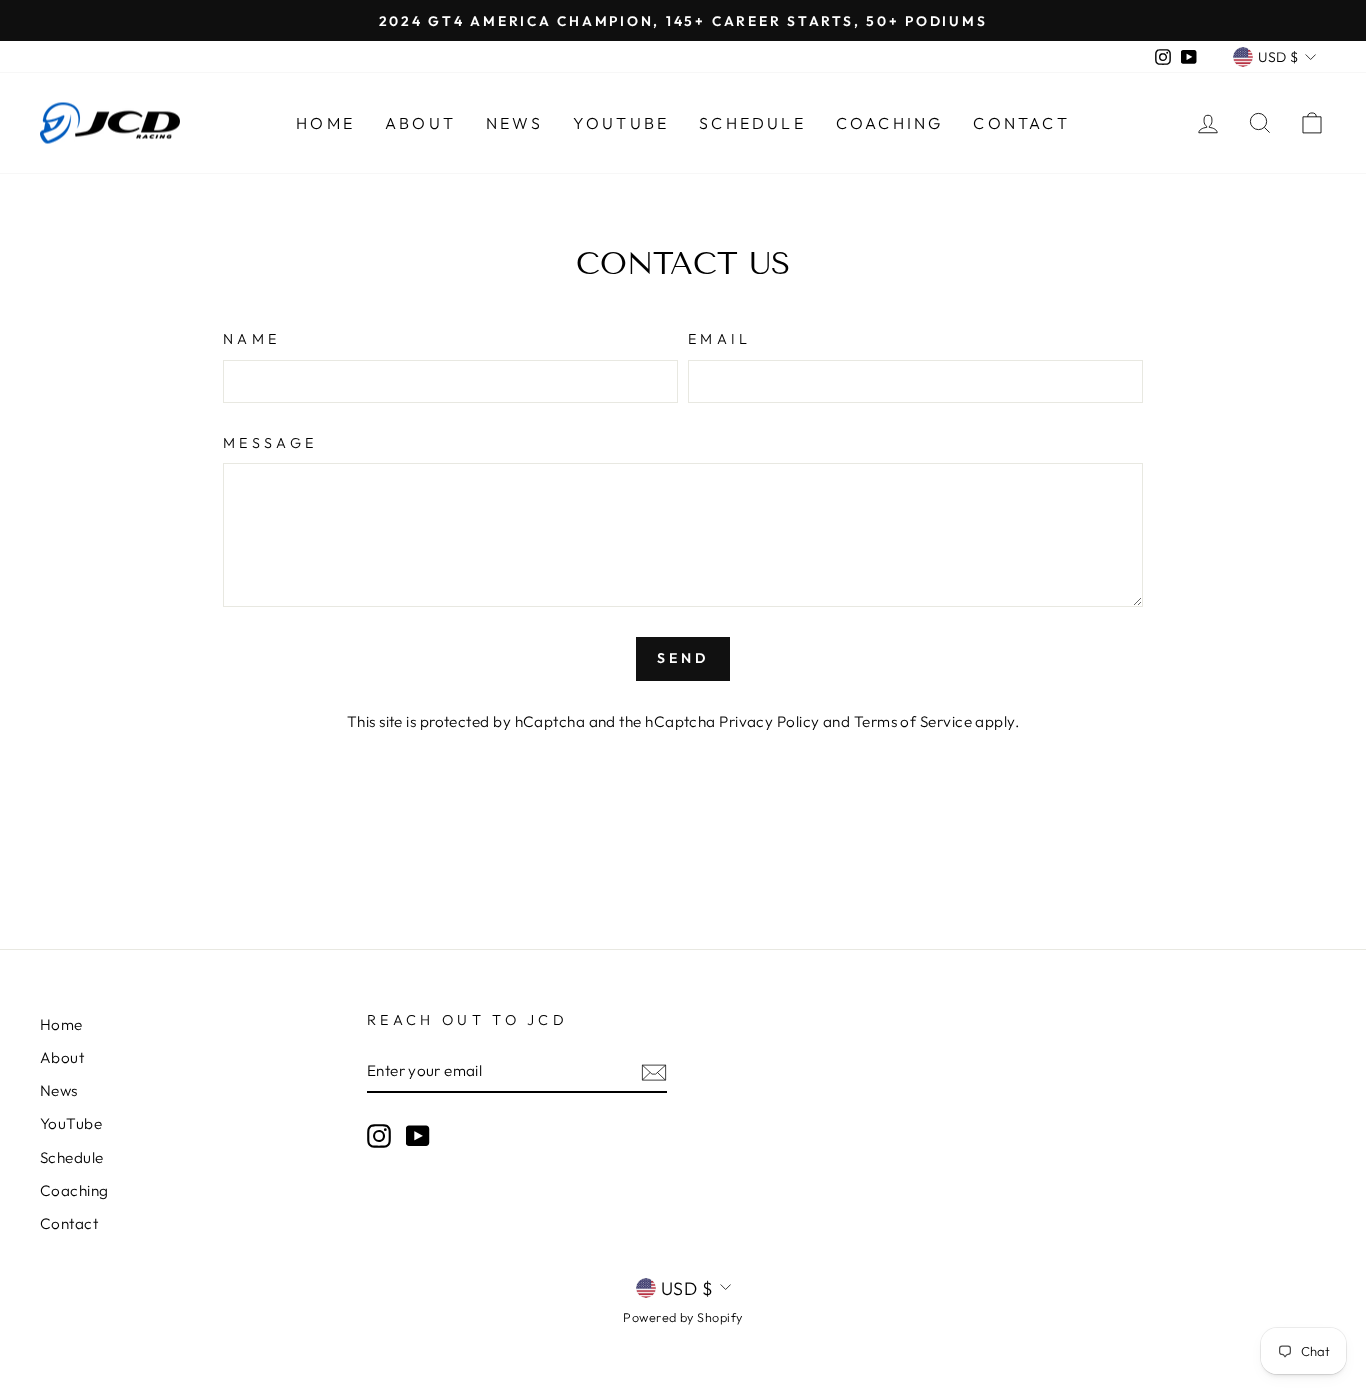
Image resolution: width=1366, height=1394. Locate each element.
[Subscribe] (654, 1071)
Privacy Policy (769, 721)
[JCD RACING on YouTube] (418, 1135)
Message (270, 443)
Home (325, 123)
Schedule (752, 123)
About (420, 123)
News (514, 123)
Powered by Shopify (682, 1317)
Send (683, 658)
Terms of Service (913, 721)
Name (251, 339)
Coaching (890, 123)
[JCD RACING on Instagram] (379, 1135)
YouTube (621, 123)
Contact (1021, 123)
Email (720, 339)
